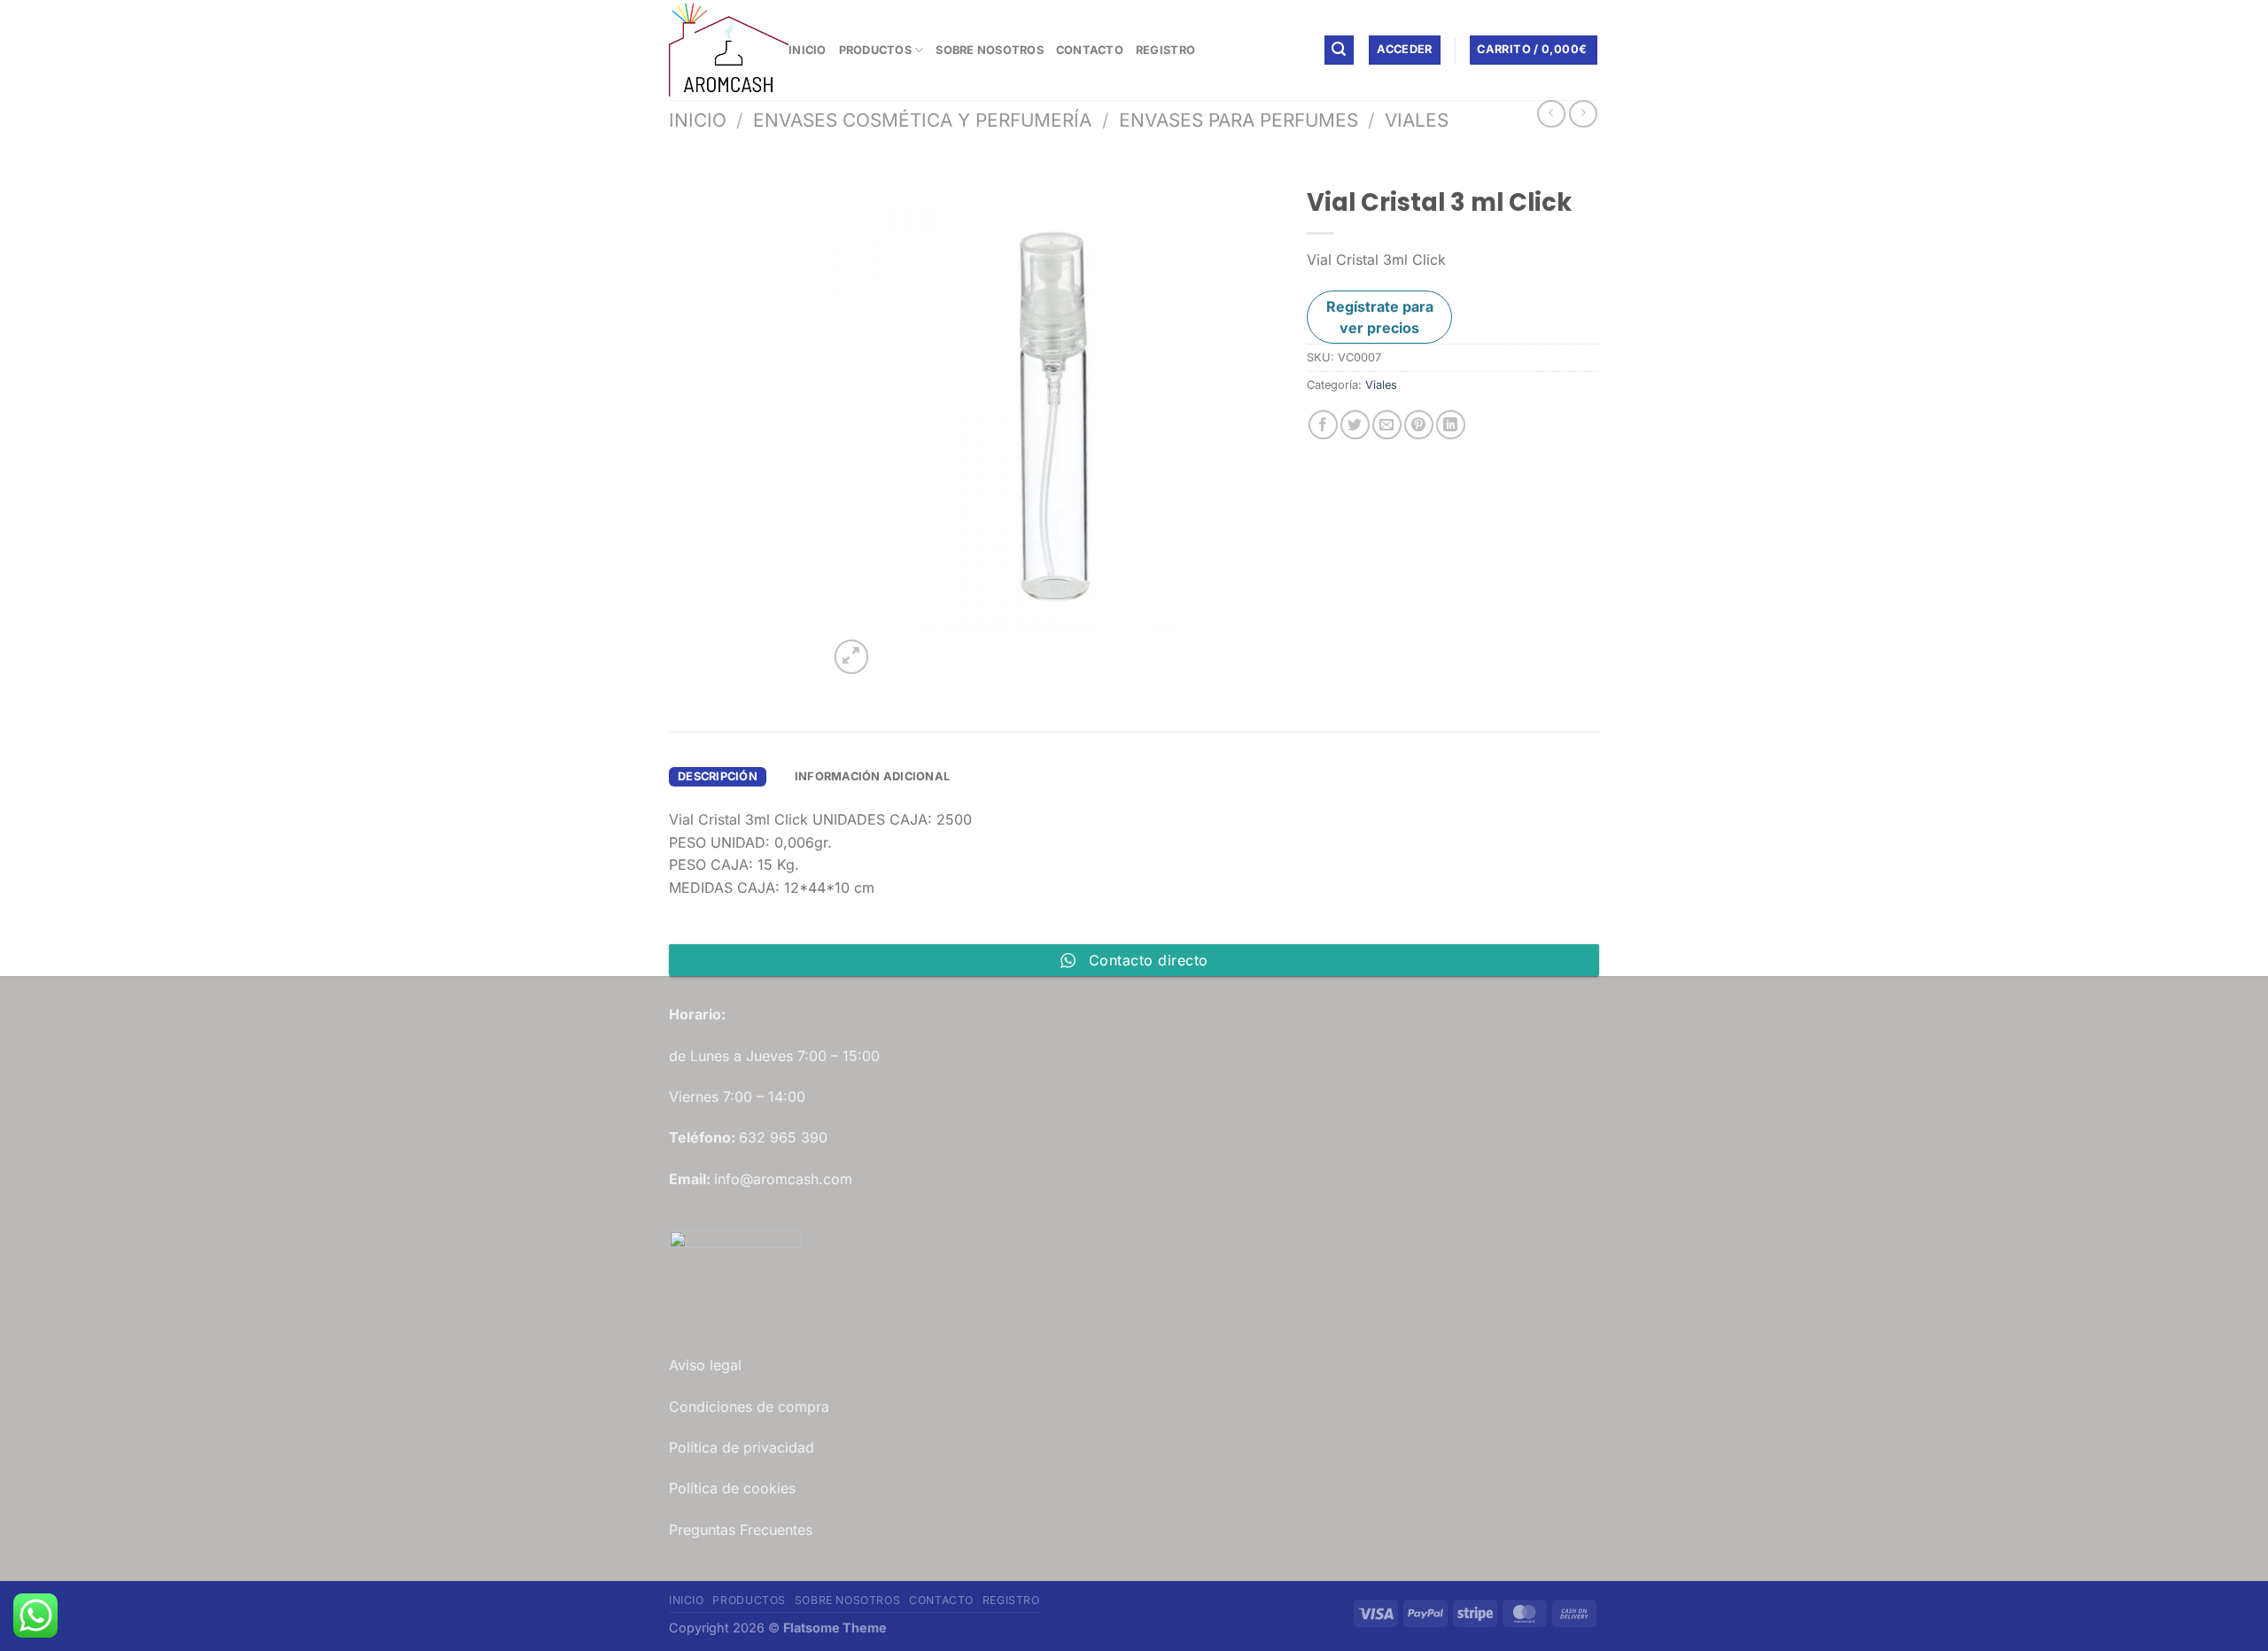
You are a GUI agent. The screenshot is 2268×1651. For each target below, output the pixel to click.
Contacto (1090, 50)
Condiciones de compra (749, 1407)
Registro (1165, 50)
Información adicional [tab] (872, 776)
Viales (1417, 120)
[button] (1340, 50)
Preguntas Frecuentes (741, 1530)
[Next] (894, 647)
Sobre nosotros (990, 50)
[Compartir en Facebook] (1323, 425)
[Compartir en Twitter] (1355, 425)
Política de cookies (732, 1488)
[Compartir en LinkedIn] (1451, 425)
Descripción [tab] (718, 776)
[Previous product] (1583, 114)
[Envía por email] (1387, 425)
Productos (875, 50)
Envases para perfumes (1239, 120)
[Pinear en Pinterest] (1419, 425)
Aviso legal (705, 1365)
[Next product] (1551, 114)
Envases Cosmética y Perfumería (922, 120)
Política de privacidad (742, 1447)
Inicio (808, 50)
